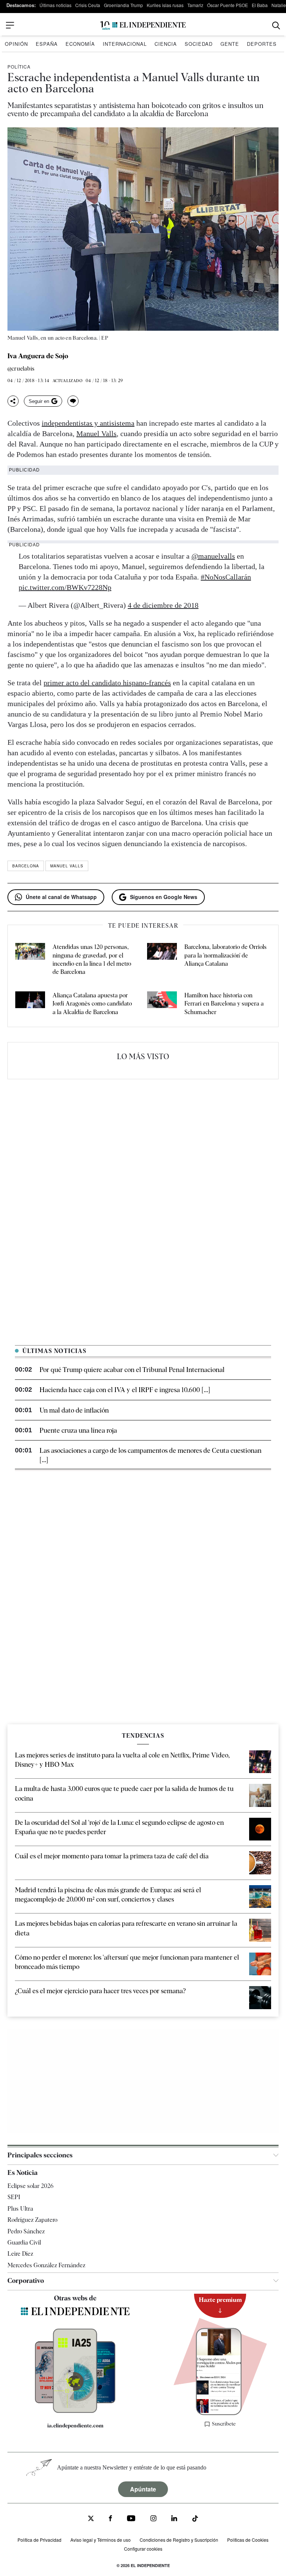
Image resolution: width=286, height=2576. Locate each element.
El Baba (260, 5)
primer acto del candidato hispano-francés (107, 683)
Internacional (125, 44)
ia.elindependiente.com (75, 2426)
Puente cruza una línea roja (78, 1430)
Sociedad (199, 44)
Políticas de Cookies (248, 2540)
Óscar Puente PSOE (228, 5)
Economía (80, 44)
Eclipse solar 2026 (31, 2186)
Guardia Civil (24, 2243)
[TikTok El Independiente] (195, 2520)
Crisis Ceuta (88, 5)
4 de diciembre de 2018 (163, 605)
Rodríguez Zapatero (32, 2220)
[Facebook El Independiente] (110, 2519)
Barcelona (26, 866)
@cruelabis (21, 369)
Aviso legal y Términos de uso (101, 2540)
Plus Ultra (20, 2209)
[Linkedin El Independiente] (174, 2519)
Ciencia (166, 44)
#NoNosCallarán (226, 577)
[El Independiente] (143, 26)
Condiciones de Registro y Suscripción (179, 2540)
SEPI (14, 2197)
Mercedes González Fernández (46, 2265)
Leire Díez (20, 2254)
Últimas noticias (55, 5)
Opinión (16, 44)
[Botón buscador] (276, 26)
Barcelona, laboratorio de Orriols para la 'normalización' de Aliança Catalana (225, 955)
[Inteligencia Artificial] (75, 2411)
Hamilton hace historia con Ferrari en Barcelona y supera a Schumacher (224, 1004)
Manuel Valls (96, 433)
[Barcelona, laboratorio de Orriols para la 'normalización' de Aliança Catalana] (162, 960)
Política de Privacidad (39, 2540)
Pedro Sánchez (26, 2231)
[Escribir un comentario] (73, 401)
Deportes (262, 44)
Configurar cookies (143, 2549)
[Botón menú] (10, 25)
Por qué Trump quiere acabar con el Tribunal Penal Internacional (132, 1370)
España (47, 44)
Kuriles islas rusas (165, 5)
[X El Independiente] (91, 2519)
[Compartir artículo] (13, 401)
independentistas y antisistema (88, 423)
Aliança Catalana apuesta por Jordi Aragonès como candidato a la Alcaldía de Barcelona (92, 1004)
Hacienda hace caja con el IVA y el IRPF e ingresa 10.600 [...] (125, 1390)
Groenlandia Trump (123, 5)
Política (19, 66)
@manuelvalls (213, 556)
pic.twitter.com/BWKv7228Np (65, 587)
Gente (230, 44)
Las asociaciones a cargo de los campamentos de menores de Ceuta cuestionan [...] (150, 1455)
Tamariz (195, 5)
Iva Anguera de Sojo (38, 356)
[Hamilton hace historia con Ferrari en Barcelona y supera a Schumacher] (162, 1004)
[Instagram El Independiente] (153, 2519)
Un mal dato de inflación (74, 1410)
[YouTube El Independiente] (131, 2519)
